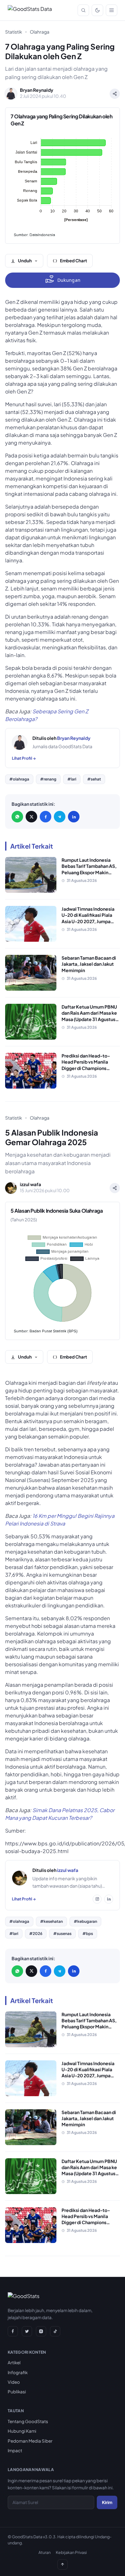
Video (14, 2382)
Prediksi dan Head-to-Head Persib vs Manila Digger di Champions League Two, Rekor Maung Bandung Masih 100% (90, 1068)
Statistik (14, 32)
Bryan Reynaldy (74, 738)
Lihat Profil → (24, 758)
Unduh (25, 261)
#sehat (94, 779)
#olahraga (19, 779)
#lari (72, 779)
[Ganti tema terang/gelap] (97, 10)
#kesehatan (51, 1921)
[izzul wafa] (20, 1878)
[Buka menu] (112, 10)
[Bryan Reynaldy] (20, 742)
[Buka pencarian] (83, 10)
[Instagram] (97, 1899)
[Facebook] (46, 817)
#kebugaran (85, 1921)
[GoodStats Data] (30, 10)
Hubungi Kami (22, 2431)
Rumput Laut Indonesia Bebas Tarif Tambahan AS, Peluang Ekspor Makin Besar (89, 869)
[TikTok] (55, 2331)
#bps (88, 1934)
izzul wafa (68, 1870)
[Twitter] (27, 2331)
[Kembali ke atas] (63, 2564)
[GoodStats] (24, 2297)
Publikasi (17, 2392)
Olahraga (40, 32)
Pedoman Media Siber (30, 2441)
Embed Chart (74, 261)
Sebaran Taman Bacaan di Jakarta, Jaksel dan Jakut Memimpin (89, 964)
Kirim (107, 2502)
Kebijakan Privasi (71, 2552)
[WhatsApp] (17, 817)
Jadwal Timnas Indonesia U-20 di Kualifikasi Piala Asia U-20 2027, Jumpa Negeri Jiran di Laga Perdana (88, 921)
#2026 (36, 1934)
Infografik (18, 2372)
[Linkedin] (109, 1899)
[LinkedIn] (74, 817)
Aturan (45, 2552)
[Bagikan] (115, 94)
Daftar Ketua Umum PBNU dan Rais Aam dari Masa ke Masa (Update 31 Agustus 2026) (89, 1016)
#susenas (62, 1934)
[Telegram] (60, 817)
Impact (15, 2450)
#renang (48, 779)
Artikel (14, 2362)
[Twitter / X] (31, 817)
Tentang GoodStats (28, 2421)
